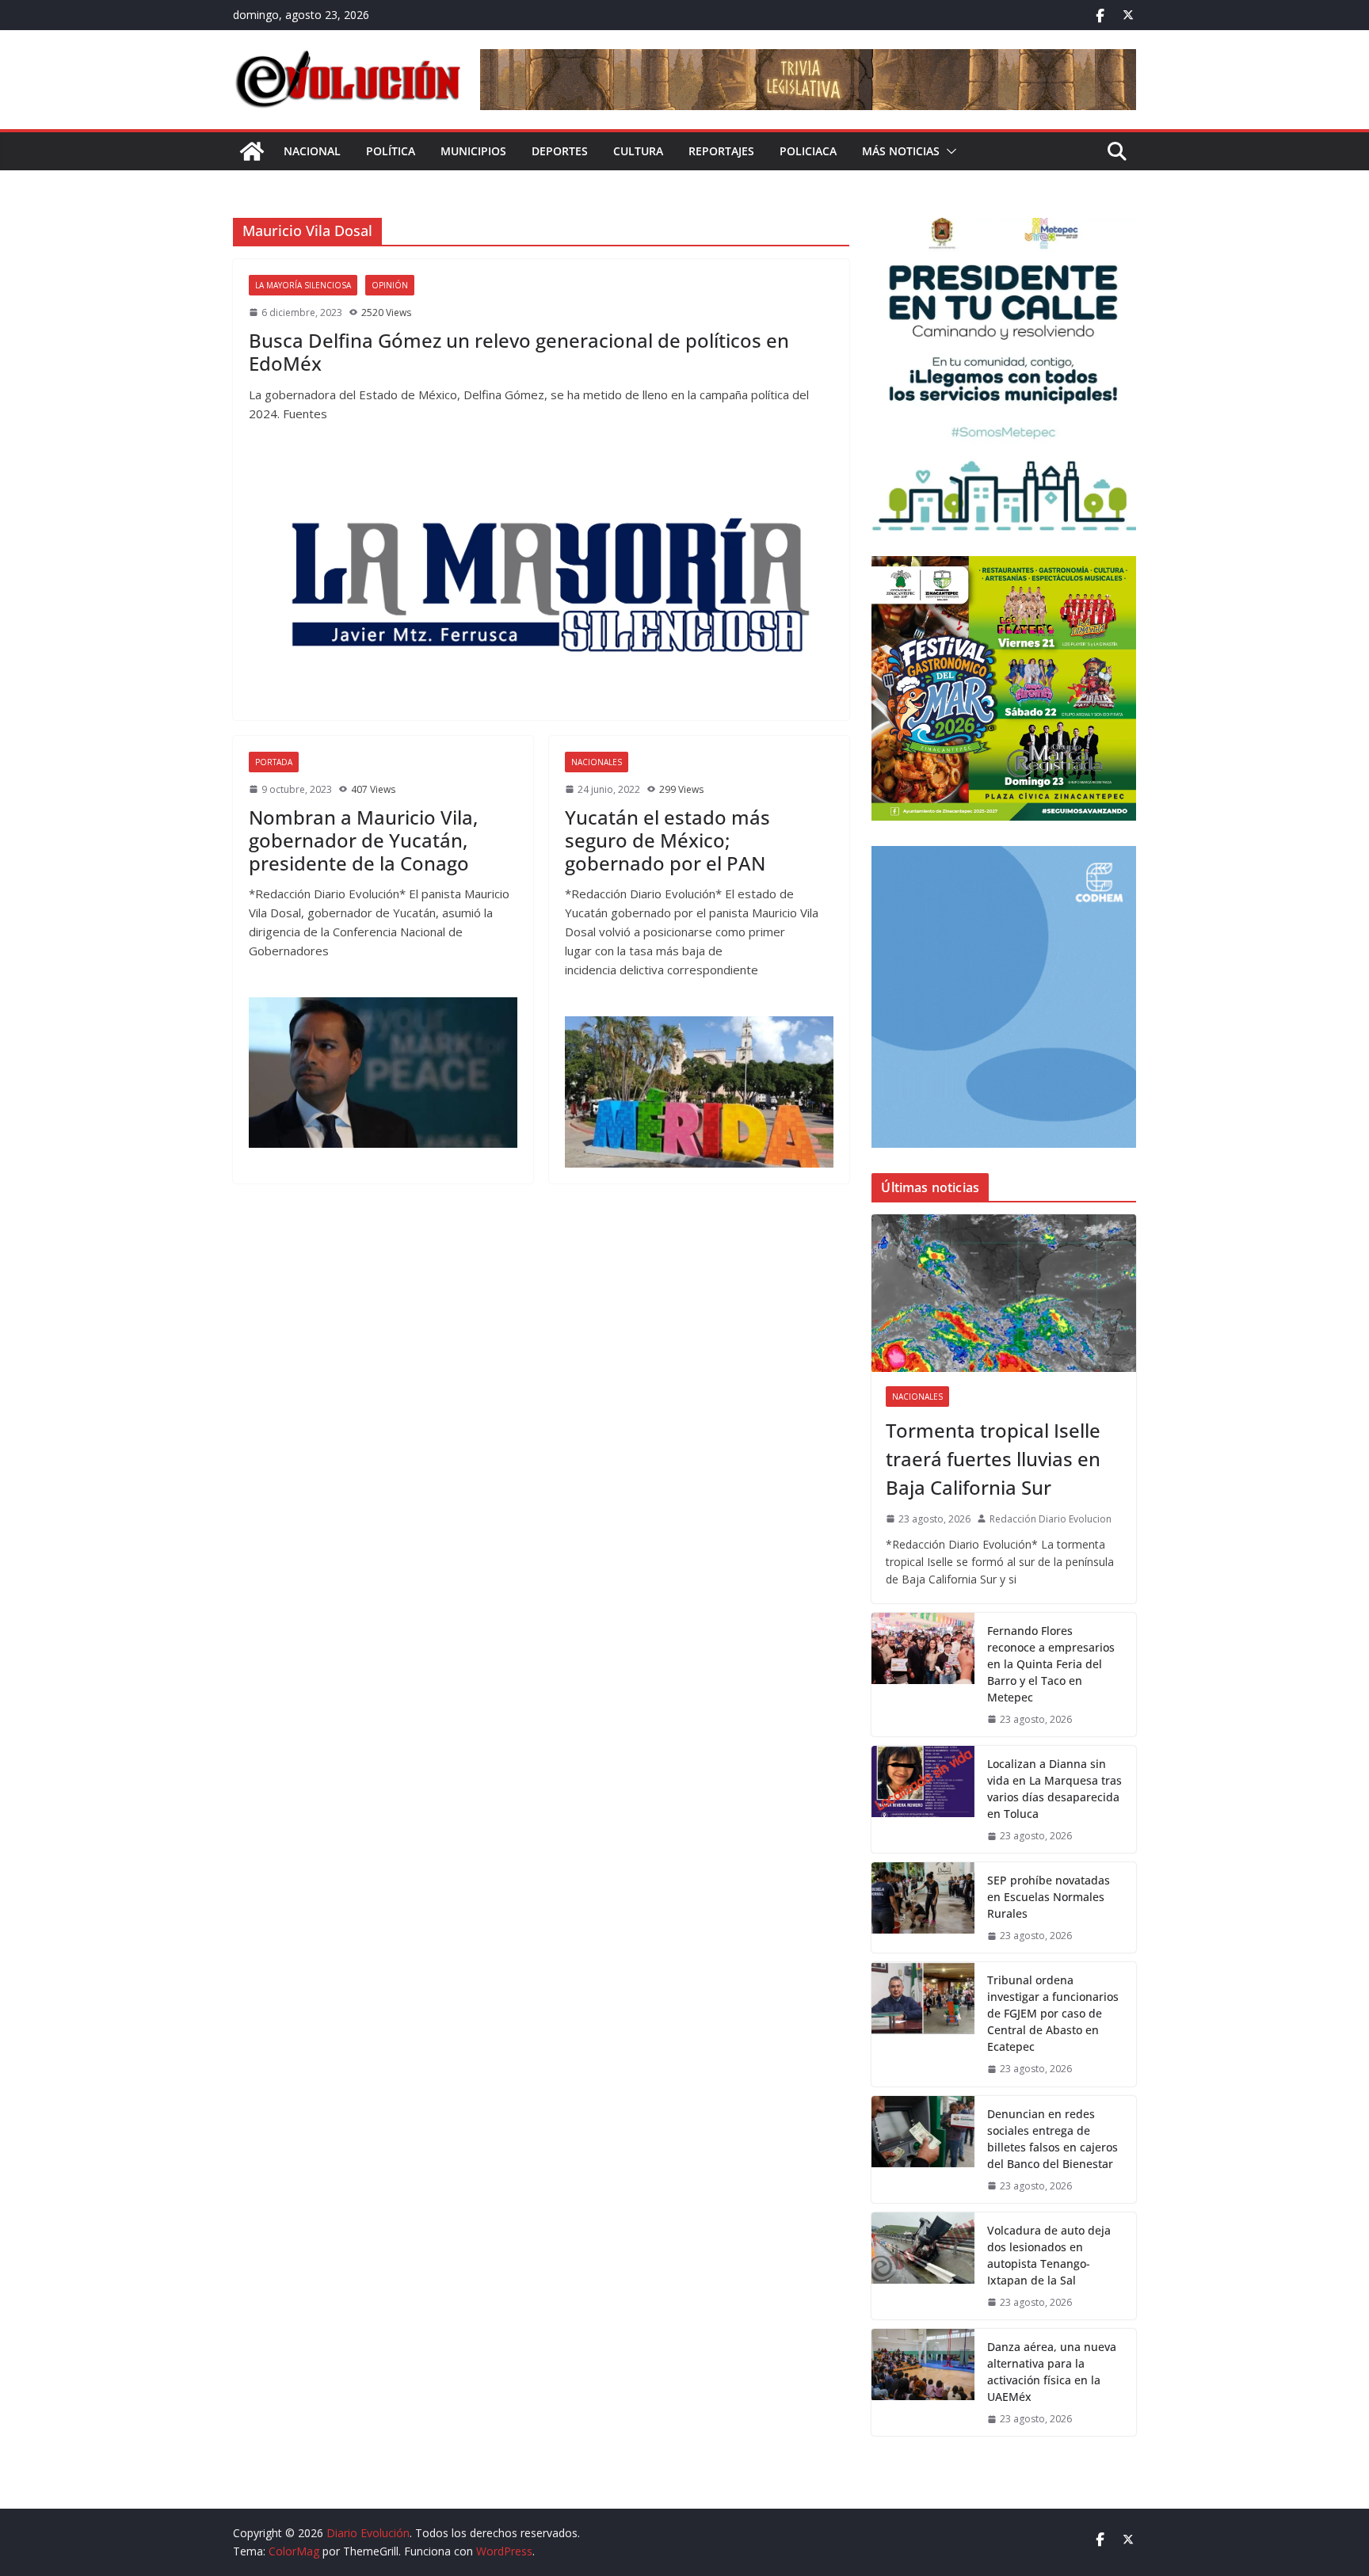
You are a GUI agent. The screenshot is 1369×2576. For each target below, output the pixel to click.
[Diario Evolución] (252, 151)
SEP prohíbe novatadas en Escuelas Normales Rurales (1049, 1897)
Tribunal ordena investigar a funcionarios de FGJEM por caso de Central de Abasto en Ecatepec (1053, 2013)
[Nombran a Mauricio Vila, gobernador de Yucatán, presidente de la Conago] (383, 1073)
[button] (948, 151)
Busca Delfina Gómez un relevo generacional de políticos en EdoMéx (519, 352)
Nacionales (597, 762)
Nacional (312, 151)
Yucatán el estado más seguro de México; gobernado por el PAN (667, 840)
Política (391, 151)
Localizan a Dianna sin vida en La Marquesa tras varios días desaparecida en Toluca (1054, 1789)
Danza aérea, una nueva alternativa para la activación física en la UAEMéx (1052, 2372)
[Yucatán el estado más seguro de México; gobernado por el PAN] (699, 1092)
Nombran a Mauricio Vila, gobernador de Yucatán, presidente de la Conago (363, 840)
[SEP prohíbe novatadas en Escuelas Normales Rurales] (923, 1907)
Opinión (390, 285)
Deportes (560, 151)
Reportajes (721, 151)
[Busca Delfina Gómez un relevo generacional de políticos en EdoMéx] (541, 582)
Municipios (473, 151)
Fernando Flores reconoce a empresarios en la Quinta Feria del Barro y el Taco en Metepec (1051, 1664)
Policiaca (808, 151)
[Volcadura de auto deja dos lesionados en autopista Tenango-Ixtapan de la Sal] (923, 2266)
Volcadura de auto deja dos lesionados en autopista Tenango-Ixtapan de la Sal (1049, 2255)
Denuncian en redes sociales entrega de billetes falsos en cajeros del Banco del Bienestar (1052, 2139)
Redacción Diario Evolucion (1051, 1519)
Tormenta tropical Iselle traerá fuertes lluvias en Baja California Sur (993, 1459)
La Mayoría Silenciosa (303, 285)
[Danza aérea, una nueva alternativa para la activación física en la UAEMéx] (923, 2382)
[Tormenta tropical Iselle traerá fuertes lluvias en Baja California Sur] (1004, 1293)
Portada (274, 762)
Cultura (638, 151)
